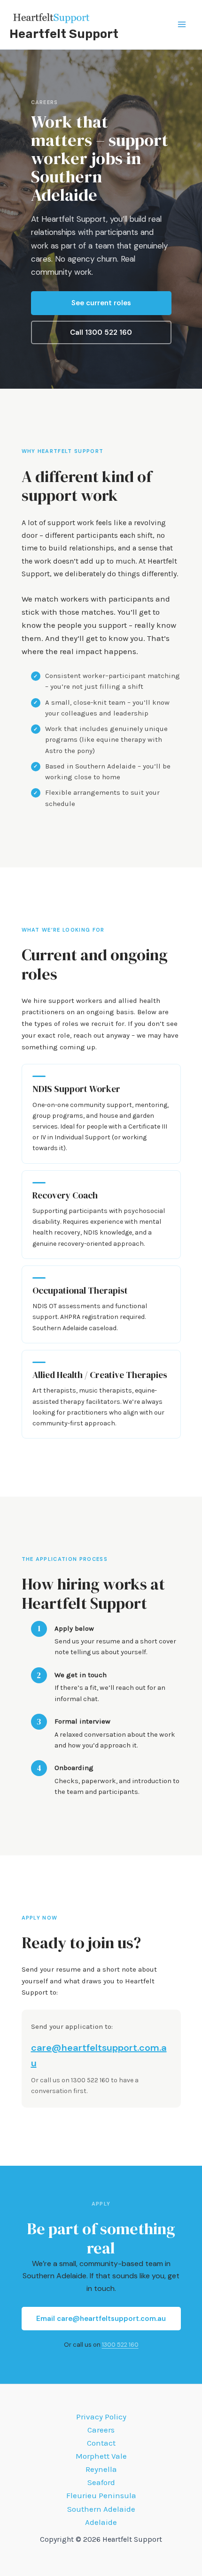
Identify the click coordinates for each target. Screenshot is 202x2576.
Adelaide (101, 2522)
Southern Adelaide (101, 2509)
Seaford (101, 2482)
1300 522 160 (120, 2345)
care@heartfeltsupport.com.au (99, 2055)
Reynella (101, 2469)
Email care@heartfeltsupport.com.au (101, 2319)
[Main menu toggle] (182, 25)
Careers (101, 2430)
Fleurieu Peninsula (101, 2495)
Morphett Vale (101, 2456)
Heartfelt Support (64, 34)
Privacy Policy (101, 2417)
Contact (101, 2443)
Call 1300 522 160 (101, 332)
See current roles (101, 303)
